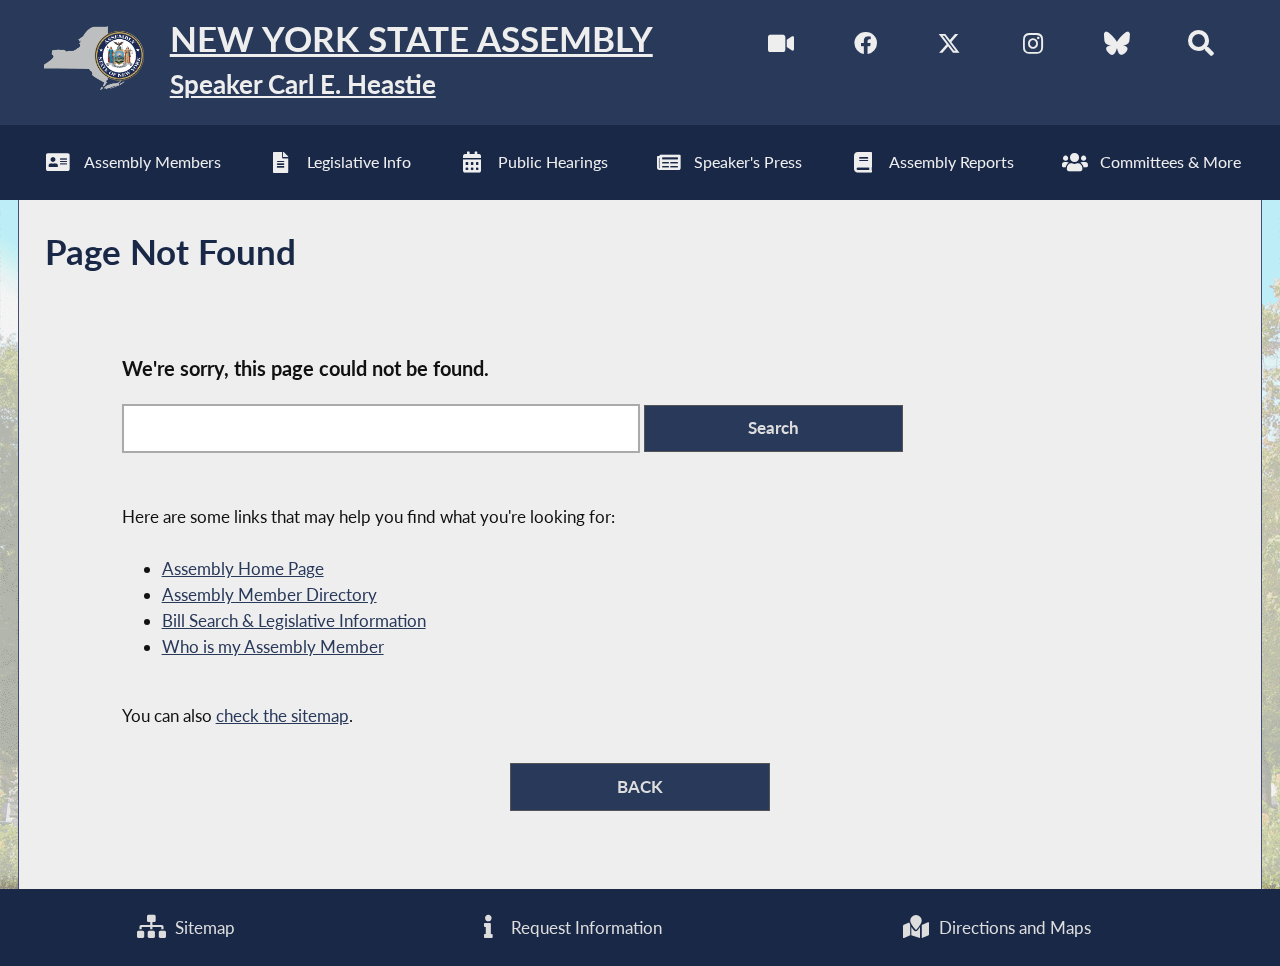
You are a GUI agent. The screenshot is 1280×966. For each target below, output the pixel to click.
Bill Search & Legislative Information (294, 620)
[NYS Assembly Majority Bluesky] (1116, 48)
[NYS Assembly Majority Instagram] (1032, 48)
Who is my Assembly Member (273, 646)
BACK (640, 786)
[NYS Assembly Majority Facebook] (865, 48)
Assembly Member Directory (269, 594)
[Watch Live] (781, 48)
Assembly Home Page (243, 568)
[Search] (1200, 48)
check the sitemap (282, 715)
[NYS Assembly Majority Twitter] (949, 48)
